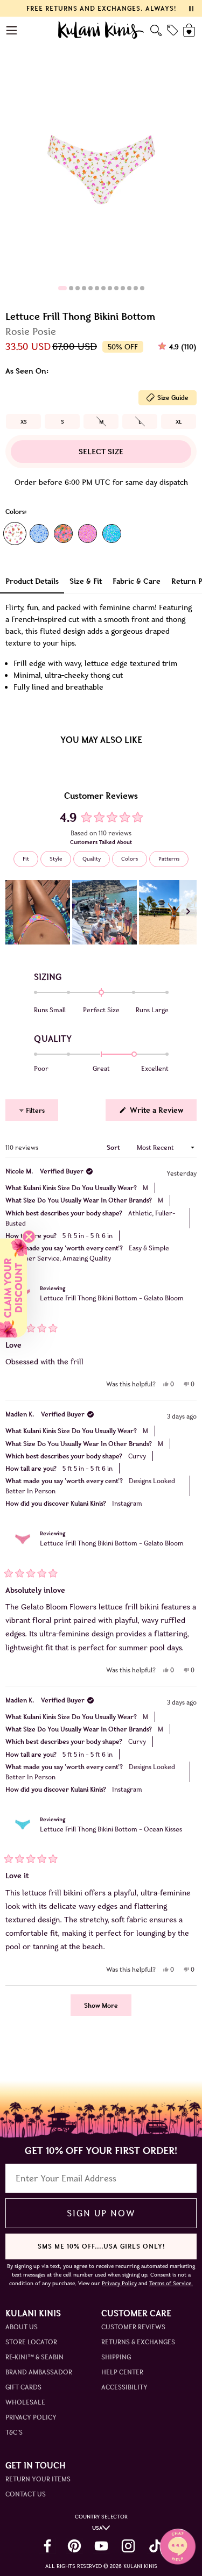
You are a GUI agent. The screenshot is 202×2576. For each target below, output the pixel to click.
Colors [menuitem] (130, 859)
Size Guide (173, 398)
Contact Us (26, 2494)
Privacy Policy (31, 2417)
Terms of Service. (171, 2283)
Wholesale (25, 2402)
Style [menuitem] (56, 859)
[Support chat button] (178, 2546)
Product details (32, 581)
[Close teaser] (29, 1237)
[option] (23, 421)
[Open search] (156, 30)
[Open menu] (12, 30)
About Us (22, 2327)
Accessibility (124, 2387)
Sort (114, 1147)
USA (97, 2528)
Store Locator (31, 2342)
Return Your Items (38, 2479)
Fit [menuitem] (26, 859)
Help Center (122, 2372)
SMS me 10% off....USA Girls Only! (101, 2246)
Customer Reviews (133, 2327)
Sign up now (101, 2213)
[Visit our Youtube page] (101, 2546)
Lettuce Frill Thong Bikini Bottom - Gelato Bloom (112, 1298)
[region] (101, 912)
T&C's (14, 2432)
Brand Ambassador (39, 2372)
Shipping (116, 2357)
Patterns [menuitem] (169, 859)
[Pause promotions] (191, 9)
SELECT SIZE (101, 452)
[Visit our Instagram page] (128, 2546)
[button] (38, 912)
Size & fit (86, 581)
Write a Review (162, 1113)
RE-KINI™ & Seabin (34, 2357)
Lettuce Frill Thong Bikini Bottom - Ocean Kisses (111, 1829)
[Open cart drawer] (190, 30)
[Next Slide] (188, 912)
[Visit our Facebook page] (47, 2546)
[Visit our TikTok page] (155, 2546)
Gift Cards (23, 2387)
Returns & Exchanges (138, 2342)
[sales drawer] (172, 30)
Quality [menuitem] (92, 859)
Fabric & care (137, 581)
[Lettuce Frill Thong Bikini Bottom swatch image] (15, 534)
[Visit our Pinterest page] (74, 2546)
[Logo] (101, 30)
